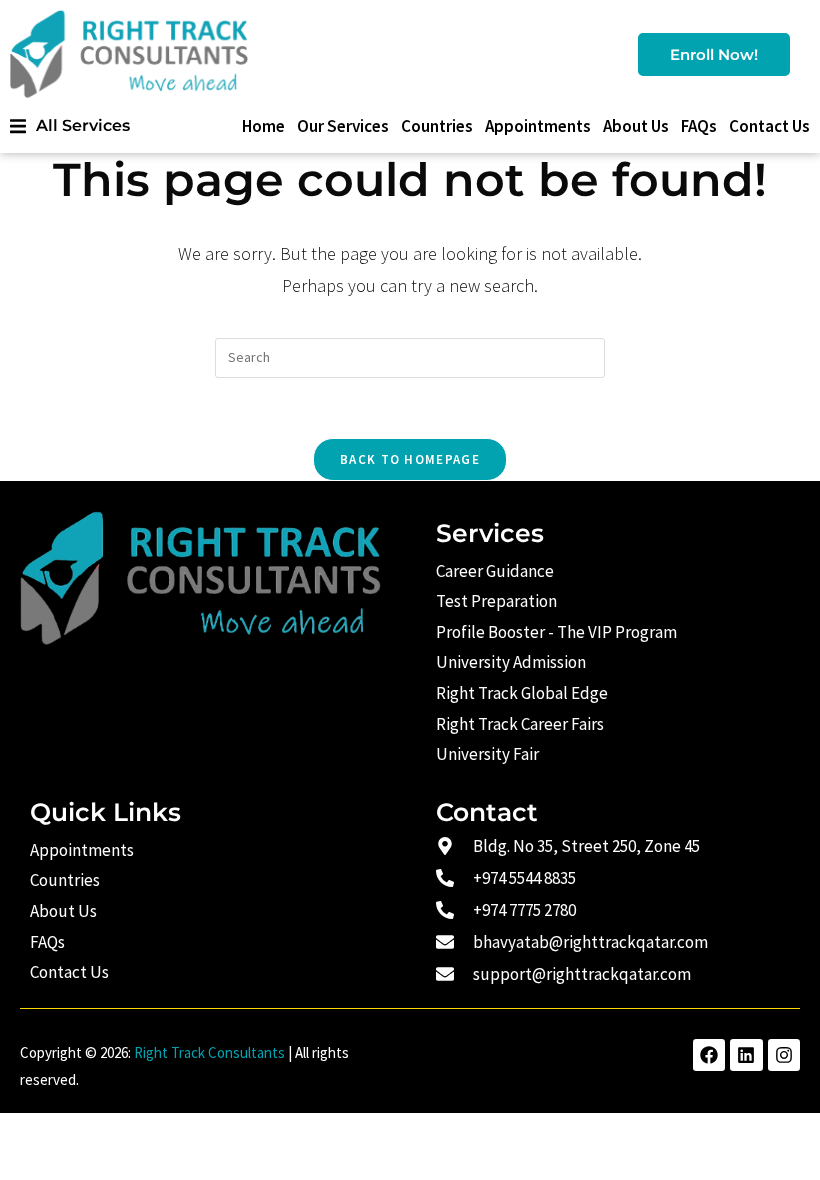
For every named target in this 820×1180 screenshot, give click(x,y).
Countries (437, 126)
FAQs (699, 126)
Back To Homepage (410, 459)
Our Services (343, 126)
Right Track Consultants (209, 1052)
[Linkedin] (746, 1055)
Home (263, 126)
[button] (70, 125)
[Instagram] (784, 1055)
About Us (636, 126)
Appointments (538, 126)
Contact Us (769, 126)
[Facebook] (709, 1055)
